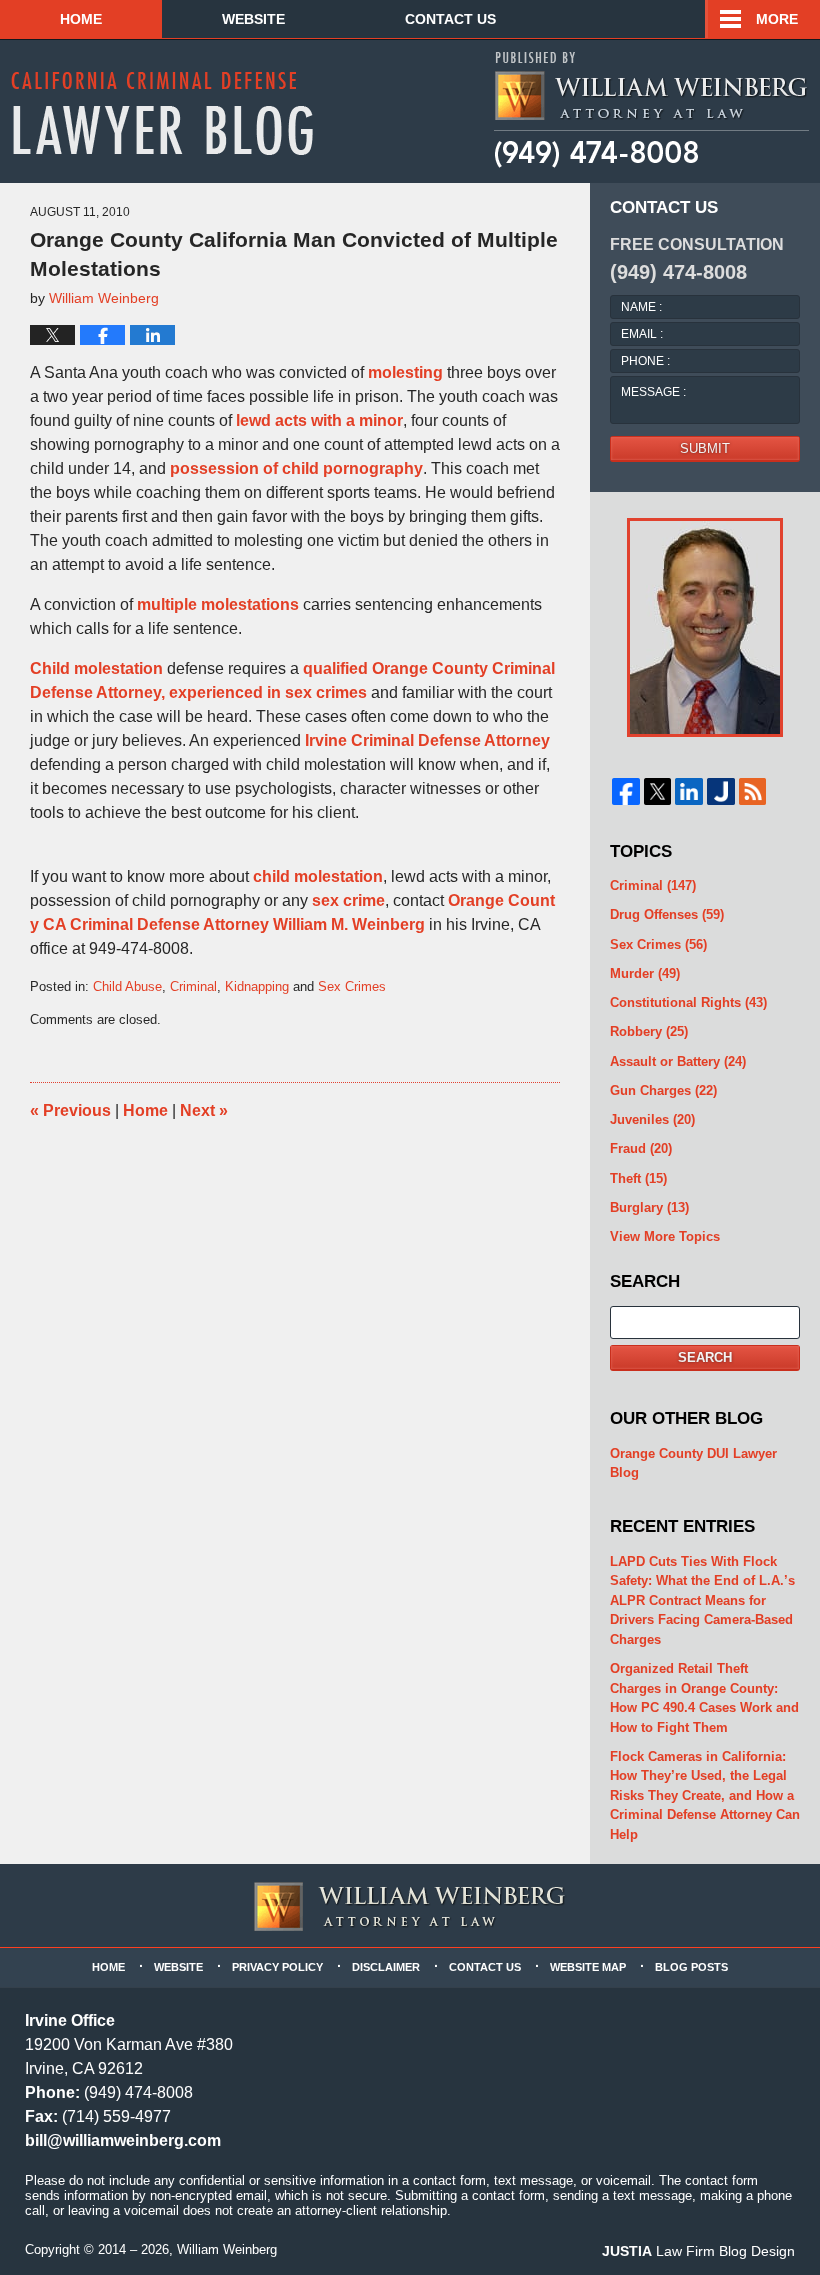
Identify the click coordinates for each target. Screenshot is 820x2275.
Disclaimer (386, 1967)
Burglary (649, 1207)
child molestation (318, 876)
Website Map (588, 1967)
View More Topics (665, 1236)
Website (253, 19)
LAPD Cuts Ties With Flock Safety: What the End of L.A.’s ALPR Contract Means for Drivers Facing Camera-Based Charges (702, 1600)
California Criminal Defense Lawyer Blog (162, 113)
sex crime (348, 900)
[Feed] (753, 792)
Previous (70, 1110)
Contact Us (450, 19)
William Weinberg (227, 2249)
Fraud (641, 1148)
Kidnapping (257, 986)
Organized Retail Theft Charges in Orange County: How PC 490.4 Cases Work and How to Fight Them (704, 1698)
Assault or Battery (678, 1061)
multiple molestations (218, 604)
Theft (638, 1178)
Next (204, 1110)
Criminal (193, 986)
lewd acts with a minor (319, 420)
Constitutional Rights (688, 1002)
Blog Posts (691, 1967)
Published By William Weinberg (650, 110)
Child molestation (96, 668)
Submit (705, 448)
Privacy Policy (277, 1967)
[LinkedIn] (689, 792)
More (777, 19)
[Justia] (721, 792)
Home (81, 19)
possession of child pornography (296, 468)
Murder (645, 973)
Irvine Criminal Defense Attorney (427, 740)
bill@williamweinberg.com (123, 2140)
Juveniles (652, 1119)
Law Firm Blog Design (698, 2251)
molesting (405, 372)
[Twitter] (658, 792)
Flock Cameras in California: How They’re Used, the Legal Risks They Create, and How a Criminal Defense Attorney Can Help (705, 1795)
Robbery (649, 1031)
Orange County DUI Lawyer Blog (693, 1463)
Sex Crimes (352, 986)
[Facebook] (626, 792)
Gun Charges (663, 1090)
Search (705, 1357)
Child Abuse (127, 986)
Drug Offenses (667, 914)
